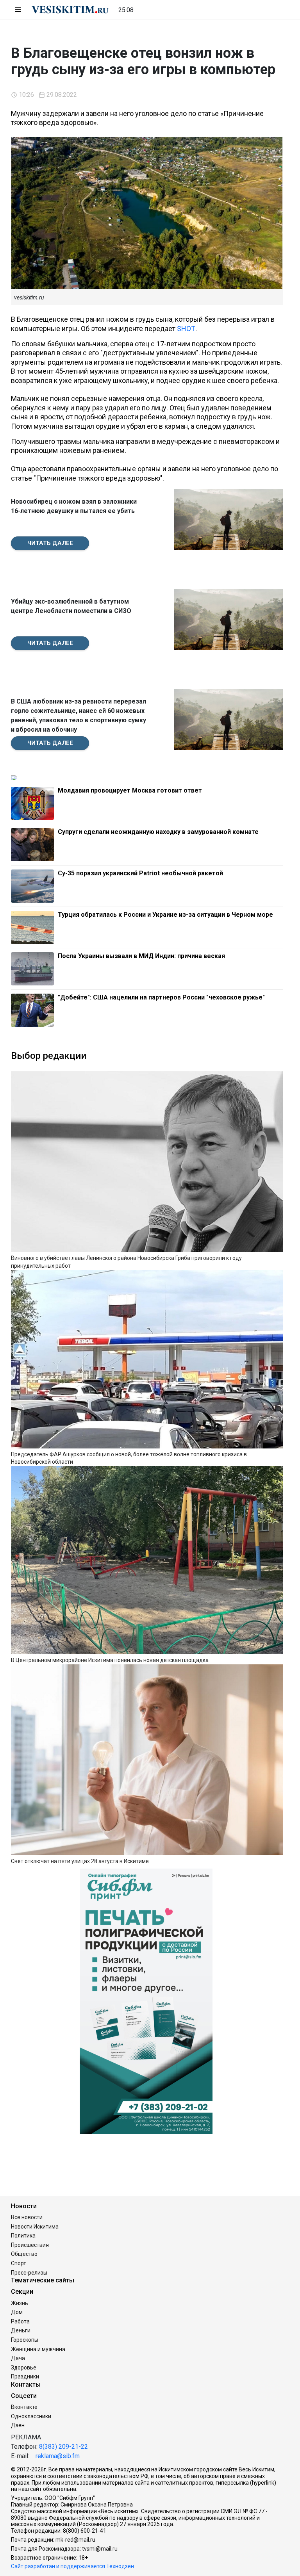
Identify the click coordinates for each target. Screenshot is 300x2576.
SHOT (186, 329)
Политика (23, 2236)
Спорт (19, 2263)
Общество (24, 2254)
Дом (17, 2312)
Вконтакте (24, 2407)
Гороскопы (25, 2340)
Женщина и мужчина (38, 2349)
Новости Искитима (35, 2227)
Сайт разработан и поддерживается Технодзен (72, 2566)
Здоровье (24, 2368)
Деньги (21, 2330)
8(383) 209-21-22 (63, 2447)
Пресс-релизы (29, 2273)
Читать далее (50, 543)
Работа (20, 2321)
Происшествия (30, 2245)
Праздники (25, 2376)
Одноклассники (31, 2416)
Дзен (18, 2425)
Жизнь (20, 2303)
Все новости (27, 2217)
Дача (18, 2358)
